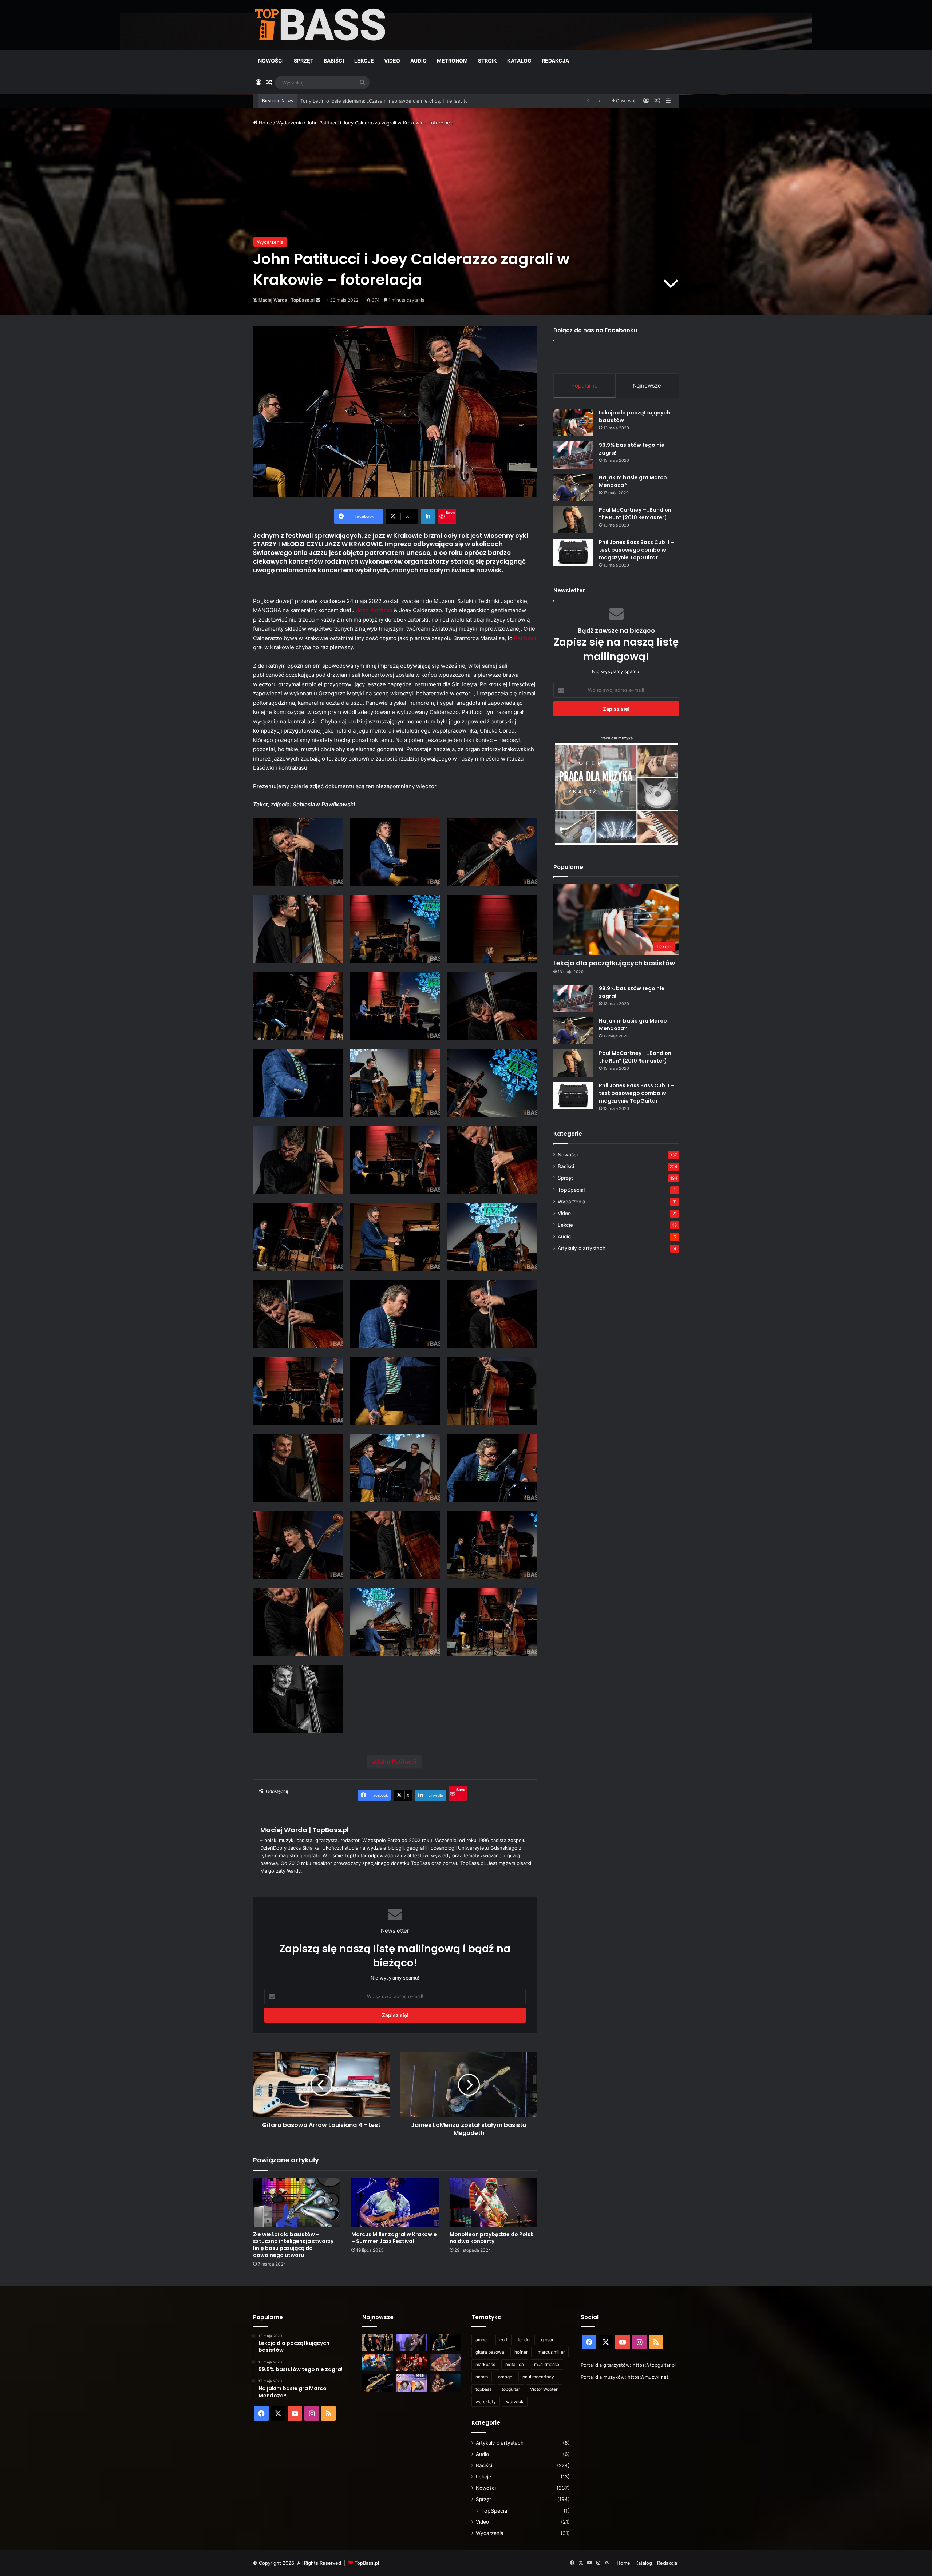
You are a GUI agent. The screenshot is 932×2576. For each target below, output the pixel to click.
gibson (548, 2340)
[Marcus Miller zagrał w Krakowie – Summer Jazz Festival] (395, 2202)
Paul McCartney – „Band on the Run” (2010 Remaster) (635, 514)
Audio (418, 61)
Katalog (519, 61)
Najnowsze (647, 386)
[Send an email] (318, 300)
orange (505, 2377)
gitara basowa (490, 2352)
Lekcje (364, 61)
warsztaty (486, 2402)
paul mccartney (538, 2377)
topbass (483, 2389)
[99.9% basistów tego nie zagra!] (573, 455)
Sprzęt (304, 61)
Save (450, 513)
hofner (521, 2352)
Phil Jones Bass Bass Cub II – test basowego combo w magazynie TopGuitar (636, 550)
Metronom (452, 61)
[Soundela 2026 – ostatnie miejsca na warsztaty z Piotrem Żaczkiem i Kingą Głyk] (412, 2383)
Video (392, 61)
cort (503, 2340)
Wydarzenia (289, 123)
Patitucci (525, 638)
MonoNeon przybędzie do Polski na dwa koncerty (492, 2238)
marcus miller (551, 2352)
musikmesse (547, 2364)
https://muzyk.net (648, 2377)
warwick (515, 2402)
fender (524, 2340)
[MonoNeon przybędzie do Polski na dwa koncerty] (493, 2202)
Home (265, 123)
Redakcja (555, 61)
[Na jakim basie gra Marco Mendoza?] (573, 487)
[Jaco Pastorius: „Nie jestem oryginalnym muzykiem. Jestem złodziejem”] (445, 2362)
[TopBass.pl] (320, 25)
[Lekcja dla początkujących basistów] (573, 423)
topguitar (511, 2389)
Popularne (585, 386)
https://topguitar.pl (654, 2365)
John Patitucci (374, 610)
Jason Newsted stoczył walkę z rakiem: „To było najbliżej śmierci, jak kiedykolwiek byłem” (402, 101)
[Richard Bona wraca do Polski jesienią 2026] (378, 2383)
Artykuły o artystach (582, 1248)
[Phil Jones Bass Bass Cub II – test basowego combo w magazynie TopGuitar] (573, 552)
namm (482, 2377)
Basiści (334, 61)
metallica (515, 2364)
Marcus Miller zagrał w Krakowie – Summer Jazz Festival (394, 2238)
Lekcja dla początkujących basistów (614, 963)
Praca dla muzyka (616, 738)
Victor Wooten (544, 2389)
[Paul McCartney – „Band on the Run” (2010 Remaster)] (573, 520)
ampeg (482, 2340)
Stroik (487, 61)
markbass (485, 2364)
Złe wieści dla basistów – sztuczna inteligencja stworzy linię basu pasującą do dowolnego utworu (293, 2245)
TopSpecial (571, 1190)
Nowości (271, 61)
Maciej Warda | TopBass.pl (287, 300)
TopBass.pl (367, 2563)
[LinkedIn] (428, 516)
